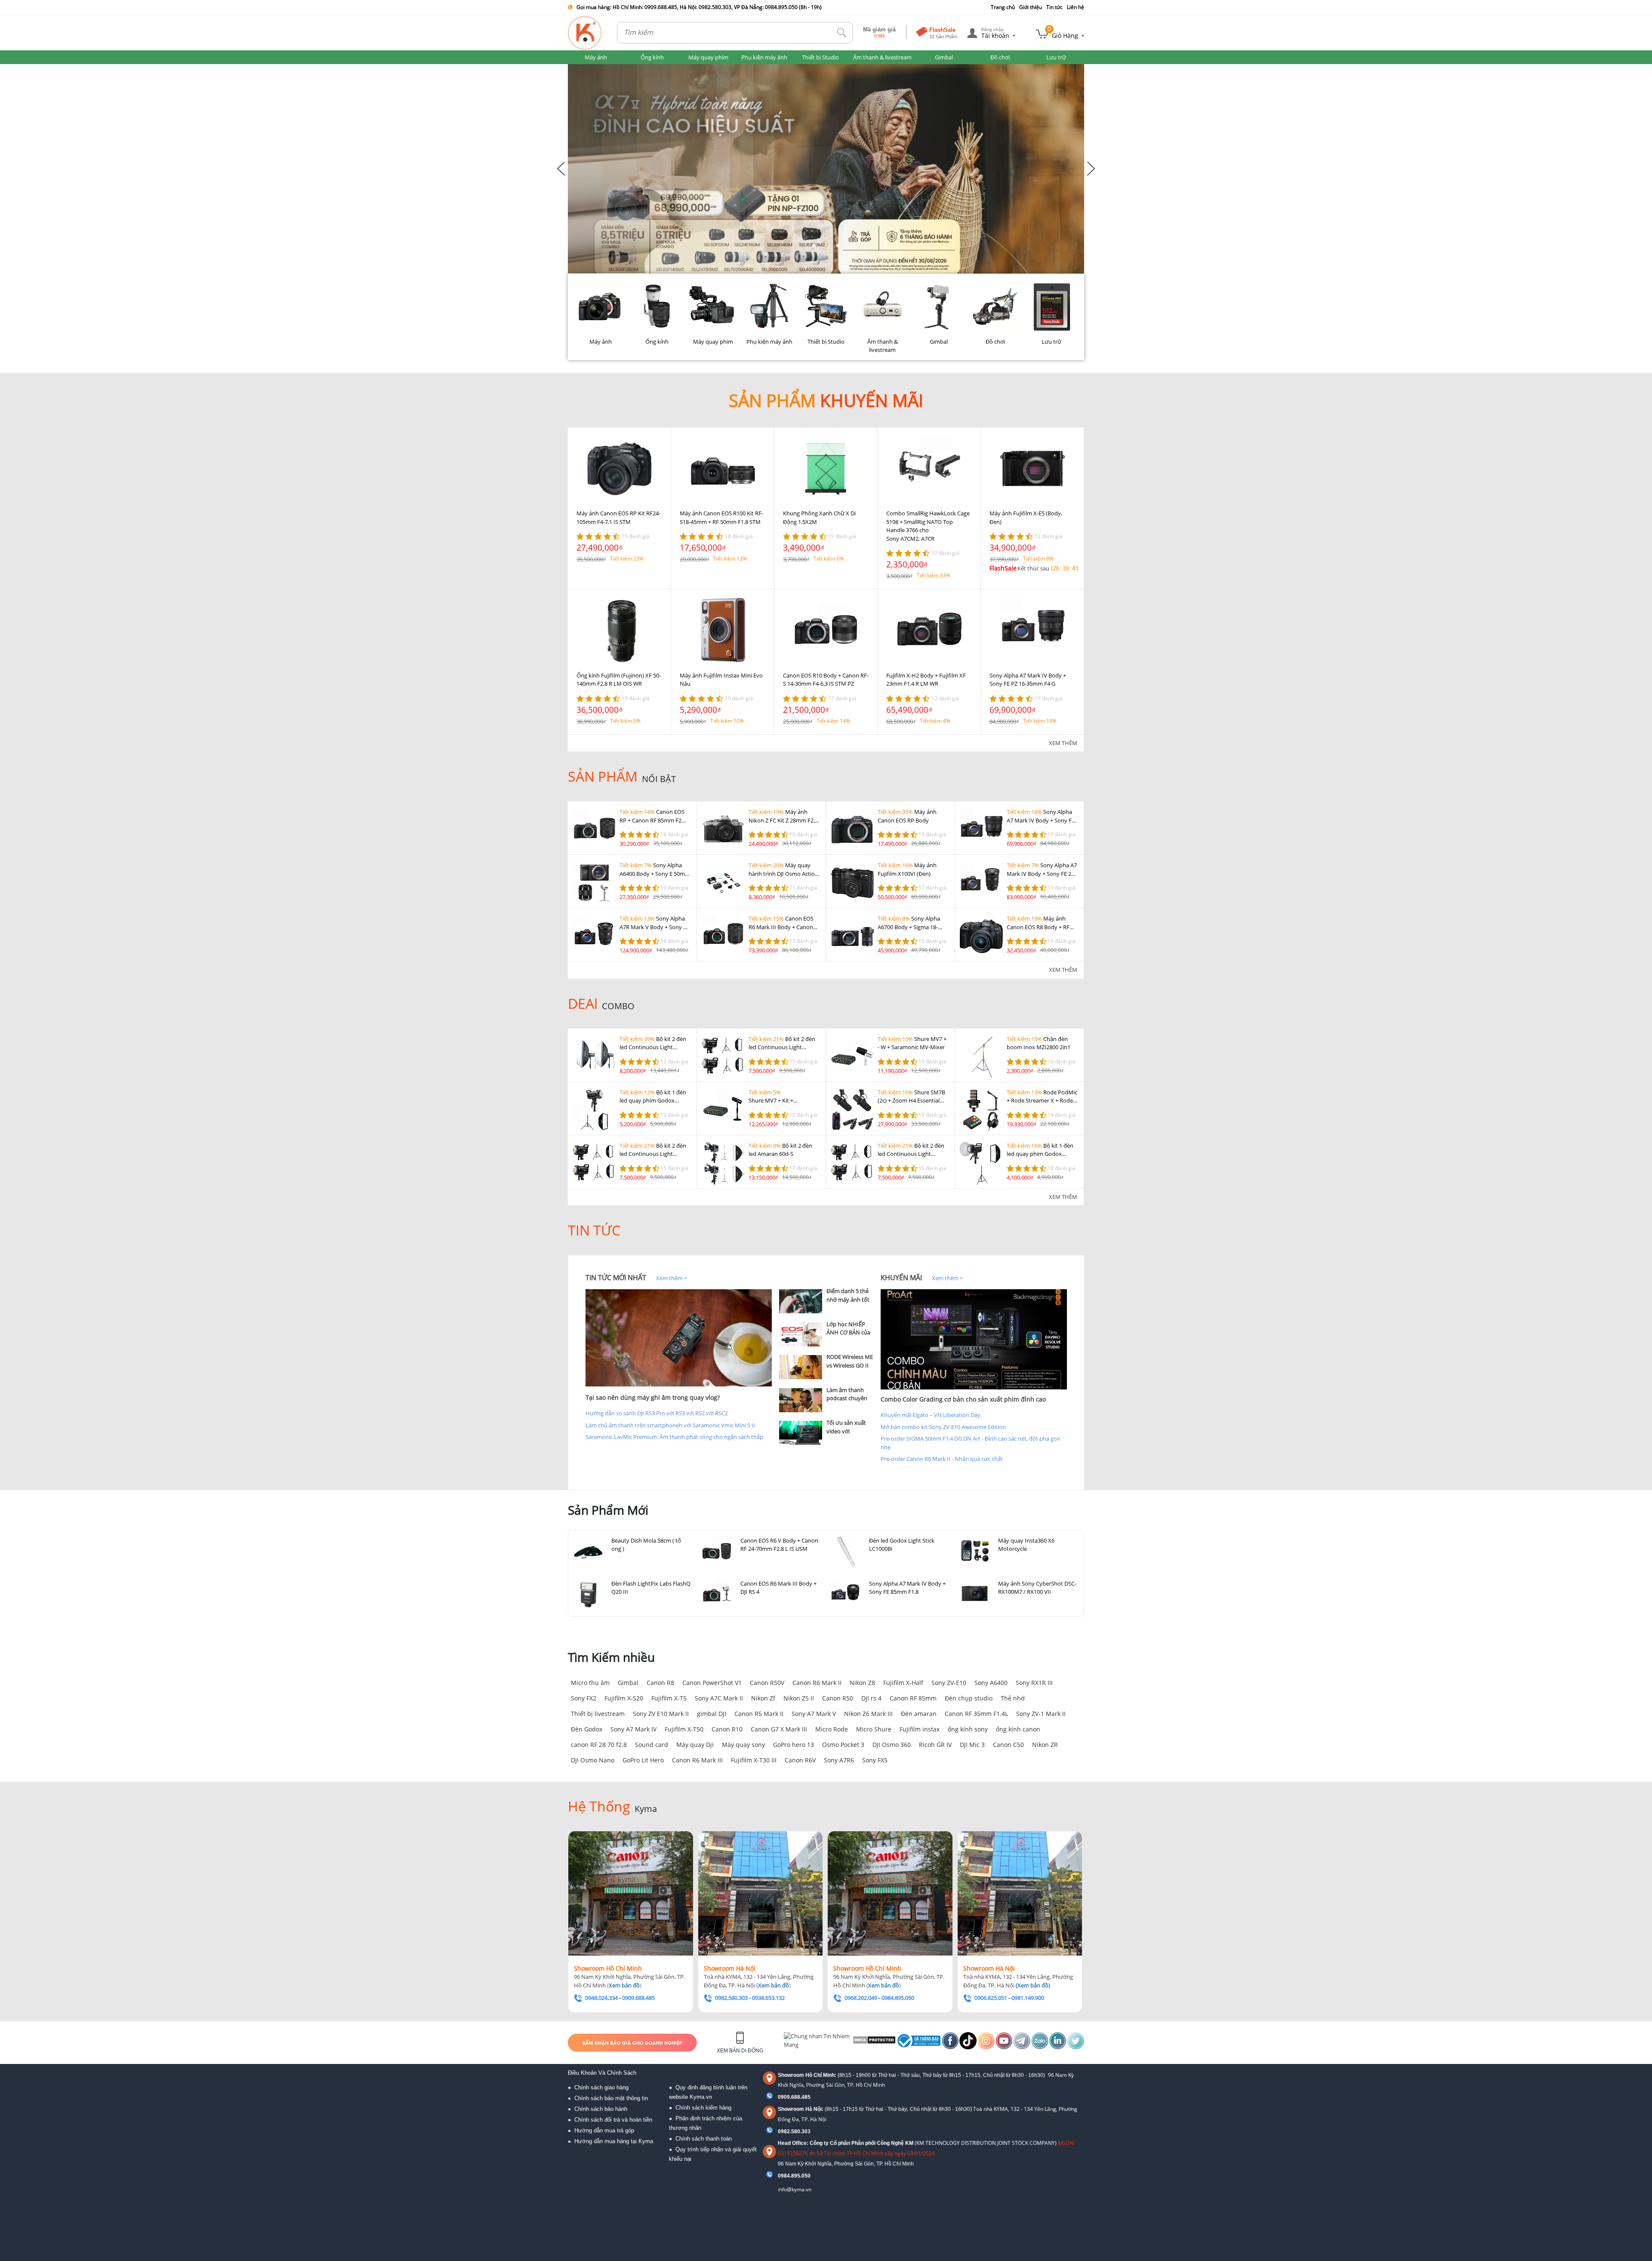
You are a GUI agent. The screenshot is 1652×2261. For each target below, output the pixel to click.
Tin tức (1054, 7)
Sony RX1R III (1034, 1683)
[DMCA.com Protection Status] (874, 2042)
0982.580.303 (794, 2132)
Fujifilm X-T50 (684, 1729)
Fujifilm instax (920, 1729)
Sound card (652, 1745)
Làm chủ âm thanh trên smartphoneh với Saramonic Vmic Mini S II (670, 1425)
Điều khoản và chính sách (602, 2073)
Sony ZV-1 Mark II (1041, 1714)
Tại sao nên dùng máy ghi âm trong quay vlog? (653, 1397)
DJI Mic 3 (972, 1745)
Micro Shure (874, 1729)
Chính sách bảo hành (601, 2109)
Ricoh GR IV (935, 1745)
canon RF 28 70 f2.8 (599, 1745)
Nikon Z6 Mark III (868, 1714)
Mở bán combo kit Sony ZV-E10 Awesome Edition (943, 1427)
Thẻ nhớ (1013, 1698)
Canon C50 (1008, 1745)
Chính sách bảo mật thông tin (611, 2098)
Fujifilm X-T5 (669, 1698)
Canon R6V (800, 1760)
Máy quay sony (743, 1745)
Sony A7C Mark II (719, 1698)
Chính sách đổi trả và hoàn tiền (613, 2120)
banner (577, 68)
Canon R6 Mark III (697, 1760)
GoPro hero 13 (794, 1745)
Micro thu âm (590, 1683)
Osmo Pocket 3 (843, 1745)
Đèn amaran (919, 1714)
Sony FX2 (584, 1698)
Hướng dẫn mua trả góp (604, 2130)
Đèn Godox (587, 1729)
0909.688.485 (794, 2097)
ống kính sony (968, 1729)
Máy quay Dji (695, 1745)
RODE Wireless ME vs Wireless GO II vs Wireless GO (850, 1365)
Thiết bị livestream (598, 1714)
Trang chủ (1003, 7)
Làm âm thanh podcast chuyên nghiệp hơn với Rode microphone (849, 1403)
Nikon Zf (763, 1698)
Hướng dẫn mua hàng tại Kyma (614, 2141)
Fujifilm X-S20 (624, 1698)
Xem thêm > (672, 1278)
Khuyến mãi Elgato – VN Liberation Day (931, 1415)
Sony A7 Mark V (814, 1714)
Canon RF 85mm (913, 1698)
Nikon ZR (1045, 1745)
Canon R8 (660, 1683)
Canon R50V (767, 1683)
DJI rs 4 (871, 1698)
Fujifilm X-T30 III (754, 1760)
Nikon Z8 (862, 1683)
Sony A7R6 (839, 1760)
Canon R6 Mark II (817, 1683)
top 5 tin (792, 1278)
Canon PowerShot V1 (712, 1683)
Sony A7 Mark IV (633, 1729)
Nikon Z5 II (799, 1698)
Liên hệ (1076, 7)
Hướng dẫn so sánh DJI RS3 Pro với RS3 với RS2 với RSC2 (657, 1413)
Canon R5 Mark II (759, 1714)
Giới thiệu (1031, 7)
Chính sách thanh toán (704, 2139)
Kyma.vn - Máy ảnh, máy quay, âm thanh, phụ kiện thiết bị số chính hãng (585, 33)
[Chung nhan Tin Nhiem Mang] (817, 2042)
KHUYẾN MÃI (901, 1278)
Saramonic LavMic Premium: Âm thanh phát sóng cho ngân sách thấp (674, 1437)
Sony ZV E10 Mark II (661, 1714)
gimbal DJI (712, 1714)
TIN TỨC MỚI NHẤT (616, 1278)
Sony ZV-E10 (949, 1683)
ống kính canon (1018, 1729)
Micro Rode (832, 1729)
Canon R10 (727, 1729)
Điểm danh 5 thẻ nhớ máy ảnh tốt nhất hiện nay (848, 1299)
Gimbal (628, 1683)
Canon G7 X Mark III (779, 1729)
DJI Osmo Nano (593, 1760)
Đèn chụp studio (969, 1698)
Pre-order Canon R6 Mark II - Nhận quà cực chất (942, 1459)
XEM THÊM (1063, 743)
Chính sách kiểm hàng (703, 2108)
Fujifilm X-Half (903, 1683)
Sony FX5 (875, 1760)
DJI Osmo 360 (892, 1745)
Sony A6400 (991, 1683)
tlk (842, 33)
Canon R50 (838, 1698)
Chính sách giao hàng (601, 2087)
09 (781, 2176)
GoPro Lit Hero (643, 1760)
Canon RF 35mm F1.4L (976, 1714)
